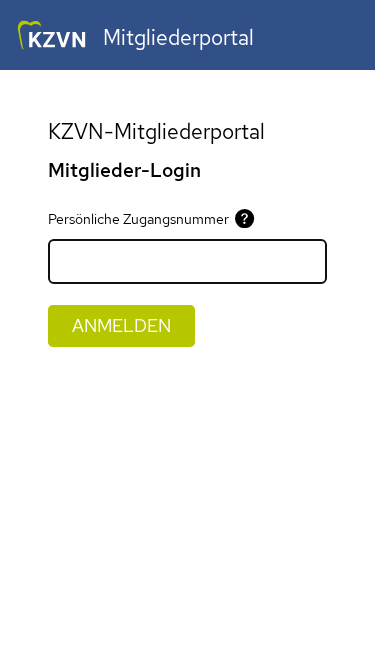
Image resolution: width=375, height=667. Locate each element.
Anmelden (121, 325)
